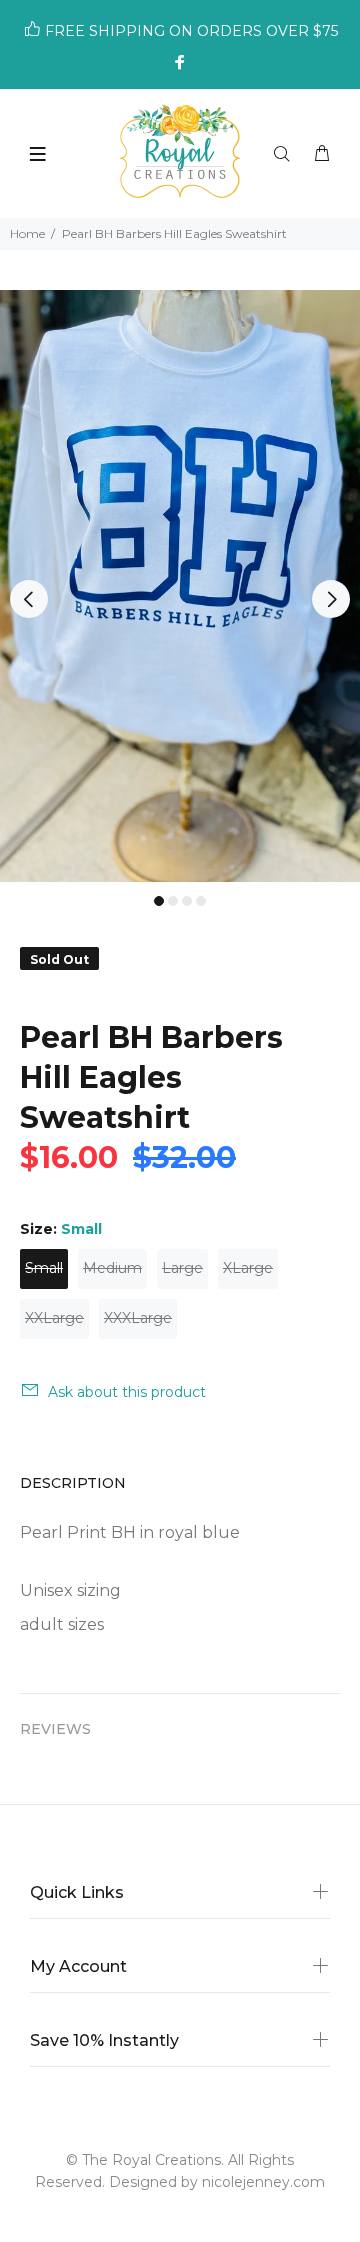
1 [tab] (159, 901)
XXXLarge (138, 1318)
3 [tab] (187, 901)
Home (27, 233)
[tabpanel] (180, 586)
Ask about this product (127, 1392)
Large (182, 1268)
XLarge (248, 1268)
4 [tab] (201, 901)
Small (44, 1268)
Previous (29, 599)
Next (331, 599)
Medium (112, 1268)
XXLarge (54, 1318)
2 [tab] (173, 901)
